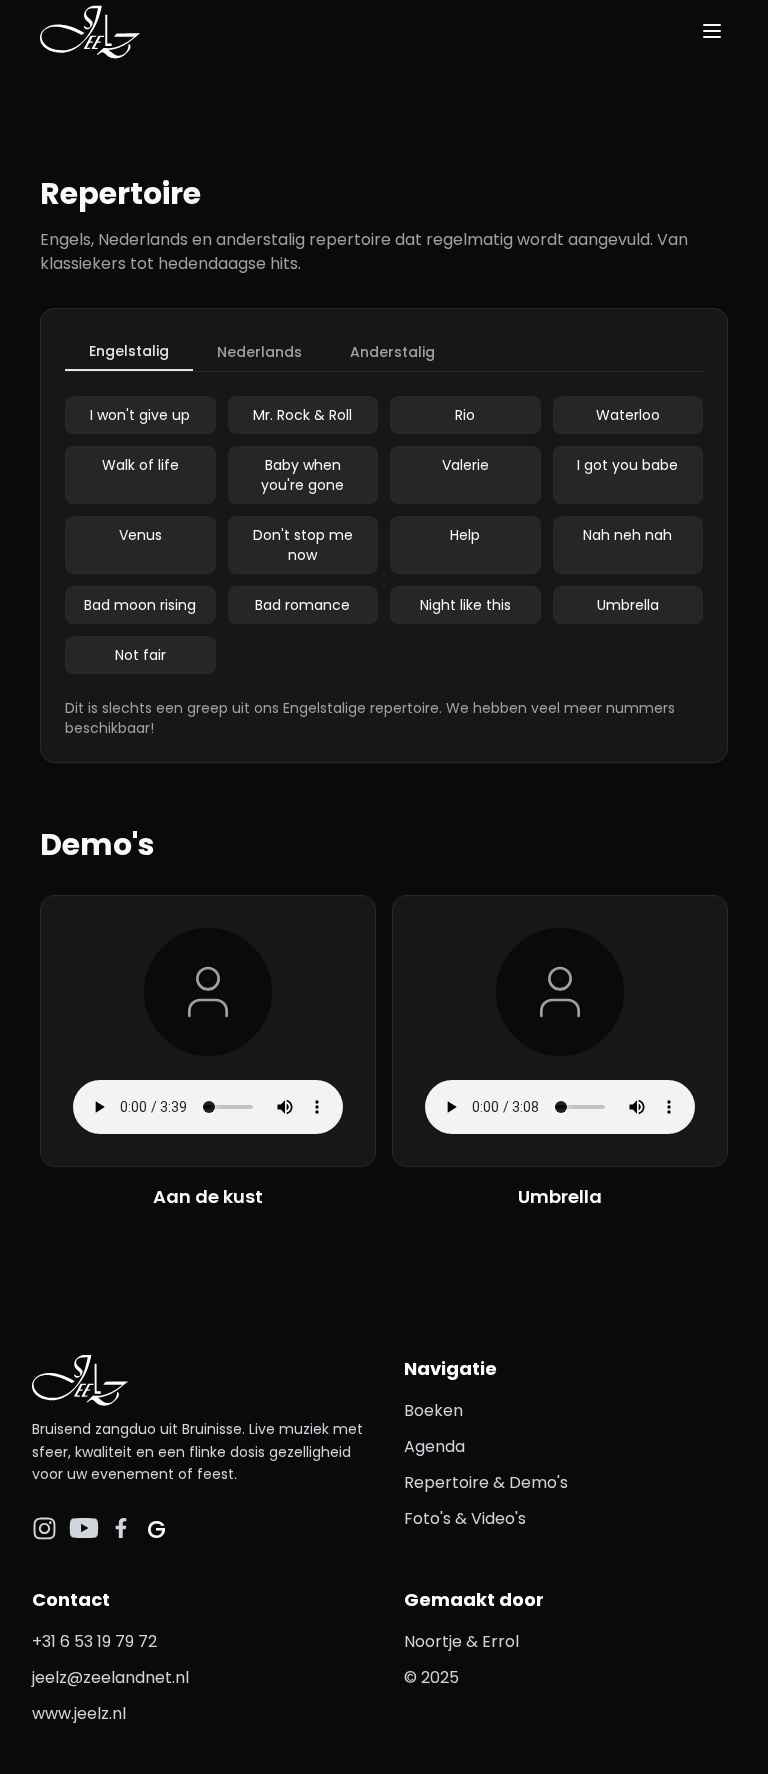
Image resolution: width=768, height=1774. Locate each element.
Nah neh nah (627, 535)
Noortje (433, 1641)
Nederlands (259, 352)
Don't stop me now (303, 545)
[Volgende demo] (708, 1053)
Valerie (465, 465)
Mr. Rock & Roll (302, 415)
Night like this (465, 605)
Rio (465, 415)
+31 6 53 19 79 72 (94, 1641)
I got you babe (627, 465)
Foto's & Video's (465, 1518)
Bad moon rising (140, 605)
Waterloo (628, 415)
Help (465, 535)
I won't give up (140, 415)
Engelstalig (129, 351)
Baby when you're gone (302, 475)
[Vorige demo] (60, 1053)
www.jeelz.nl (79, 1713)
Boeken (433, 1410)
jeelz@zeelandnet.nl (110, 1677)
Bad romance (302, 605)
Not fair (140, 655)
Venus (140, 535)
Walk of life (140, 465)
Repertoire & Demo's (486, 1482)
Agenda (434, 1446)
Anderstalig (392, 352)
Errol (500, 1641)
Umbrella (628, 605)
